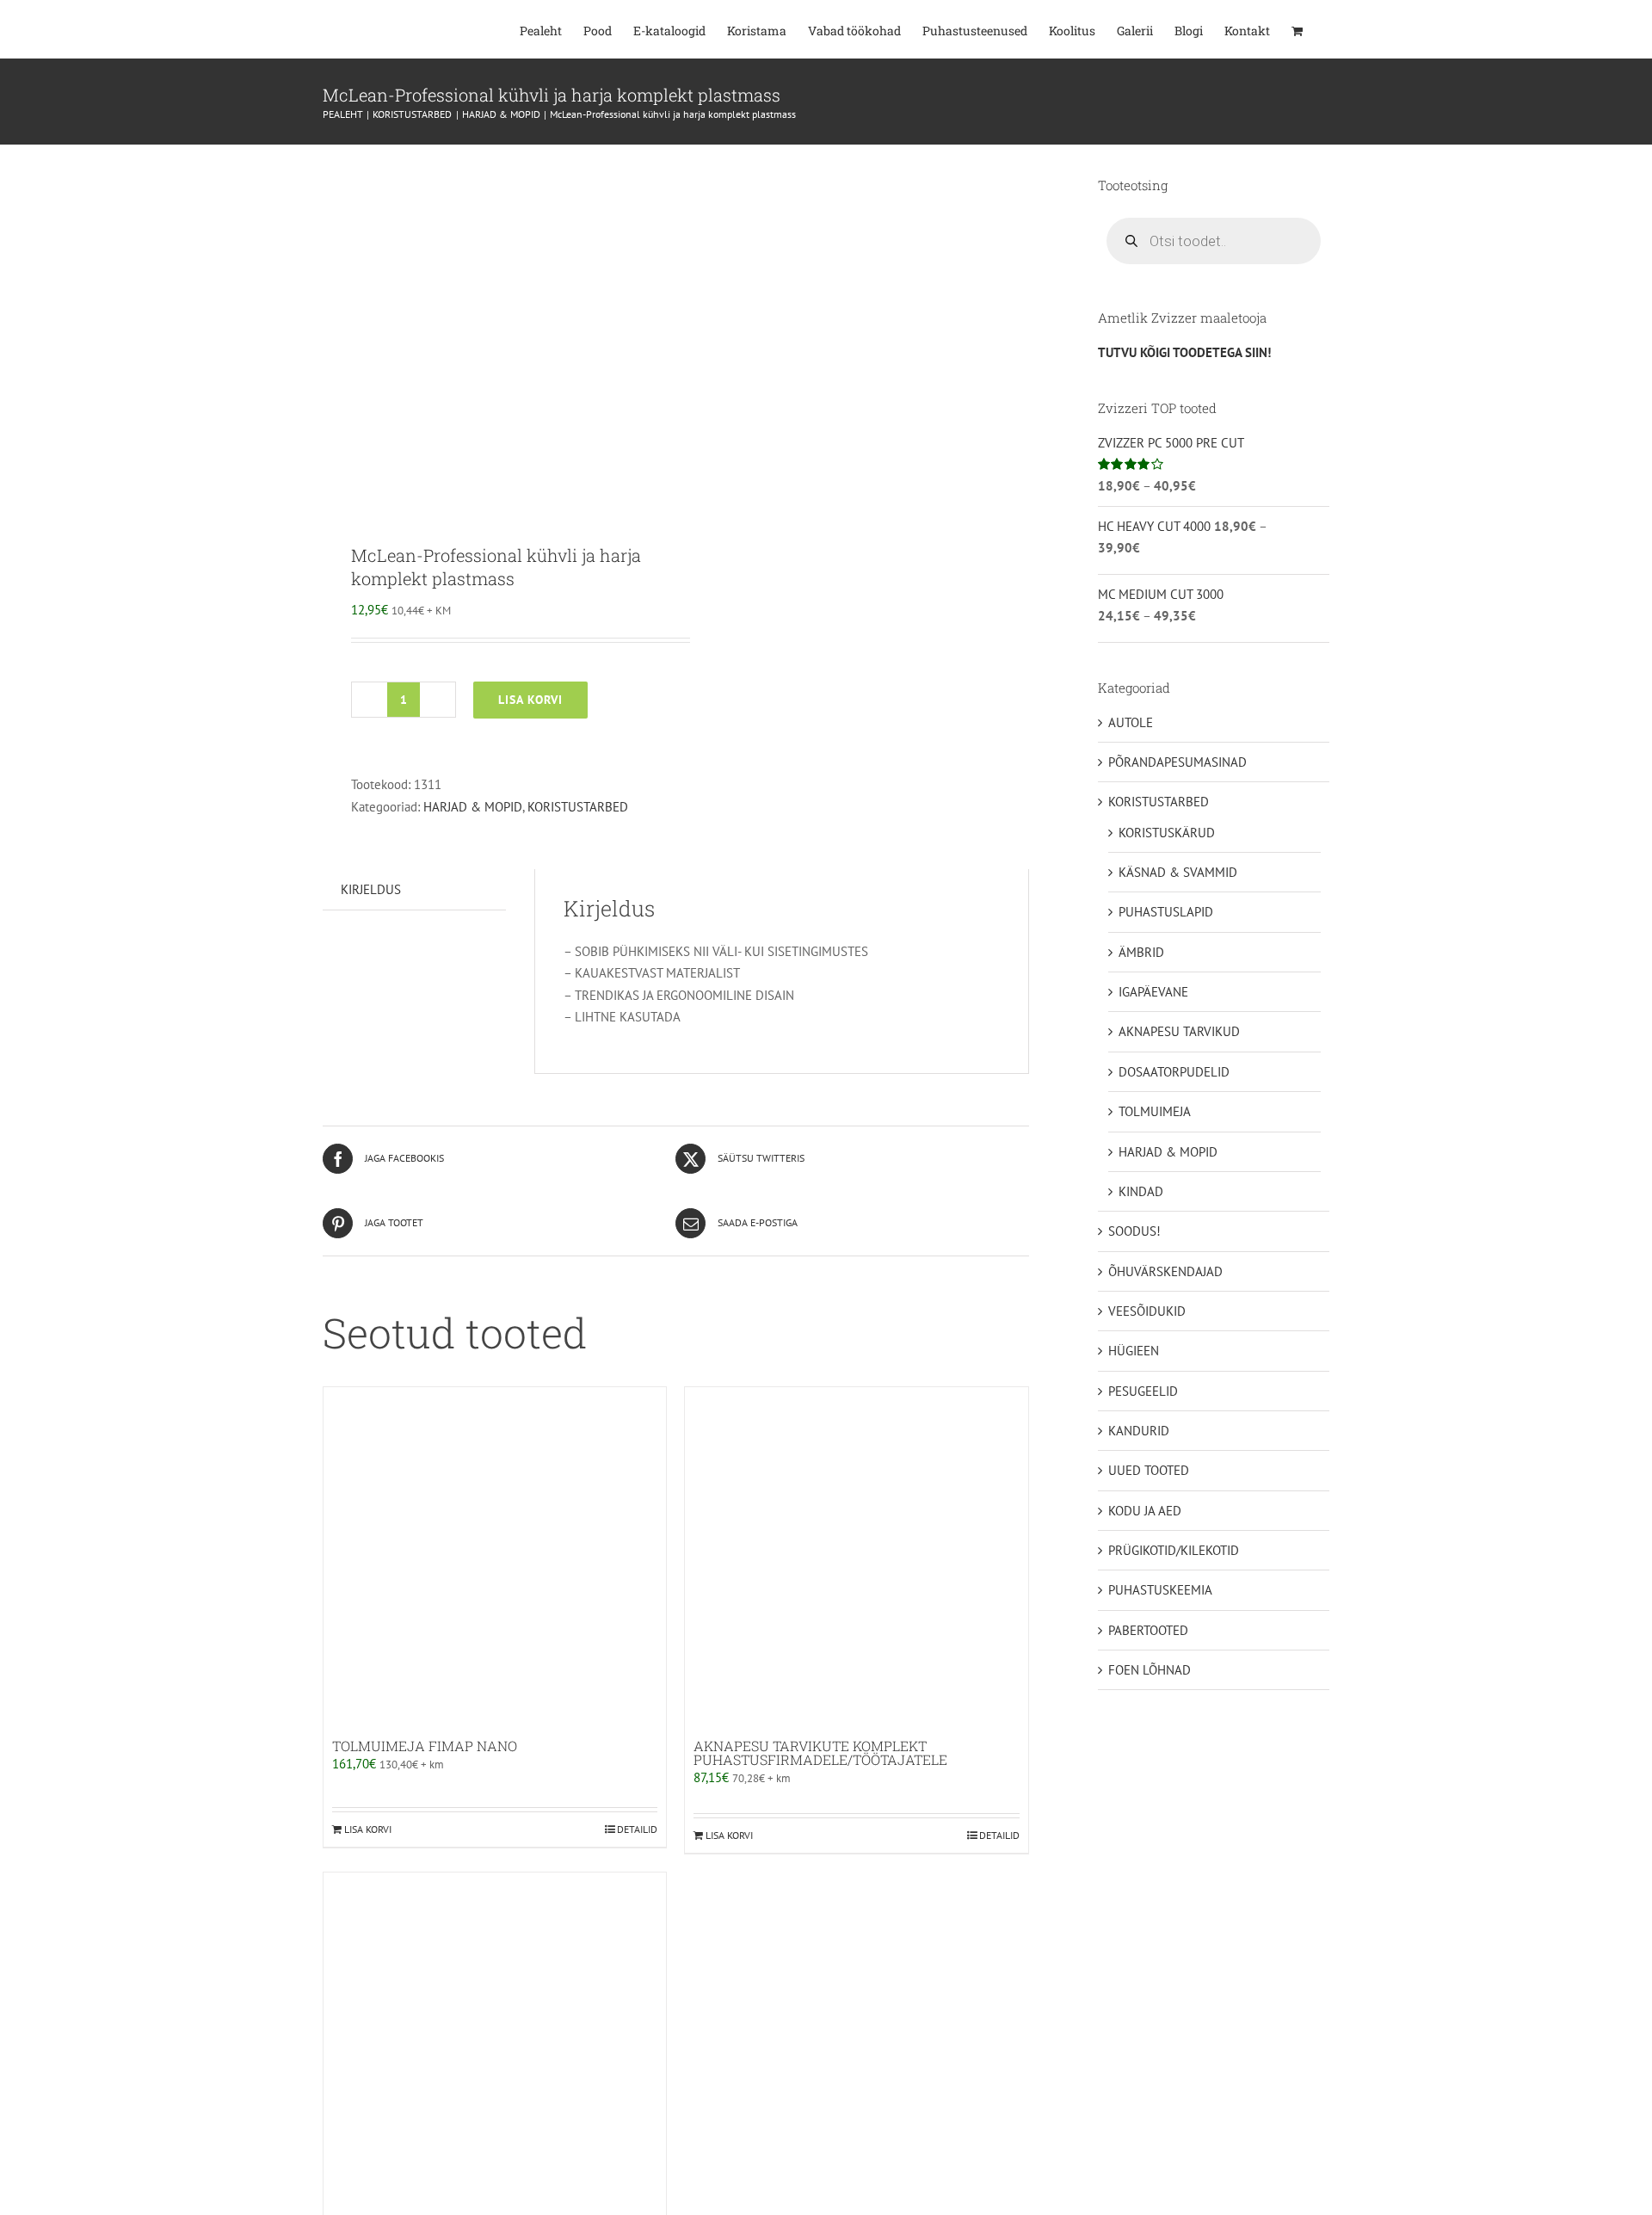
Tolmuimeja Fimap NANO (425, 1746)
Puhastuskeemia (1160, 1590)
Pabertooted (1148, 1630)
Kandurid (1139, 1431)
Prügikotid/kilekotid (1174, 1550)
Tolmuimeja (1155, 1111)
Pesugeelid (1143, 1391)
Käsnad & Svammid (1178, 872)
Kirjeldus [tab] (371, 889)
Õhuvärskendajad (1165, 1271)
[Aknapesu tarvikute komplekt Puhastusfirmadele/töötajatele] (856, 1558)
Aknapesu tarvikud (1179, 1031)
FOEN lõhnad (1150, 1670)
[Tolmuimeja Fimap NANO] (495, 1558)
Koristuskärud (1167, 833)
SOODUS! (1134, 1231)
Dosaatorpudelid (1174, 1072)
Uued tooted (1149, 1470)
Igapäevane (1153, 992)
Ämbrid (1141, 952)
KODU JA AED (1145, 1511)
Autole (1131, 722)
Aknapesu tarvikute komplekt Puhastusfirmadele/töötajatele (820, 1752)
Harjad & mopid (473, 807)
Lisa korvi (530, 700)
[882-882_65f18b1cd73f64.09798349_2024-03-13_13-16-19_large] (492, 331)
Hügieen (1134, 1351)
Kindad (1141, 1191)
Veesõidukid (1147, 1311)
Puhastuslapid (1166, 912)
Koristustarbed (578, 807)
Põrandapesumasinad (1177, 762)
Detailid (637, 1829)
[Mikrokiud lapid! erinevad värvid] (495, 2044)
